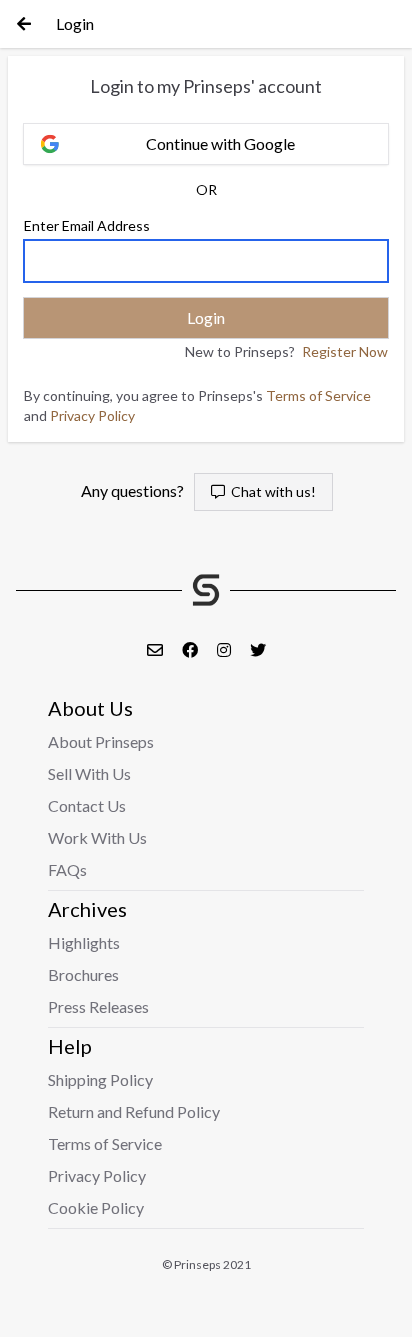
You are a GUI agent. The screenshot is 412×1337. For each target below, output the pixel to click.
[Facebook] (191, 649)
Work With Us (97, 837)
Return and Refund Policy (134, 1111)
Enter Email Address (87, 225)
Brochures (83, 974)
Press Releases (98, 1006)
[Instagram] (225, 649)
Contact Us (87, 805)
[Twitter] (258, 649)
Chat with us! (270, 491)
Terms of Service (318, 395)
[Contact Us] (156, 649)
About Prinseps (101, 741)
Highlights (84, 942)
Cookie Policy (96, 1207)
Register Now (345, 351)
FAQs (67, 869)
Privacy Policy (92, 415)
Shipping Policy (100, 1079)
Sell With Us (89, 773)
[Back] (24, 24)
